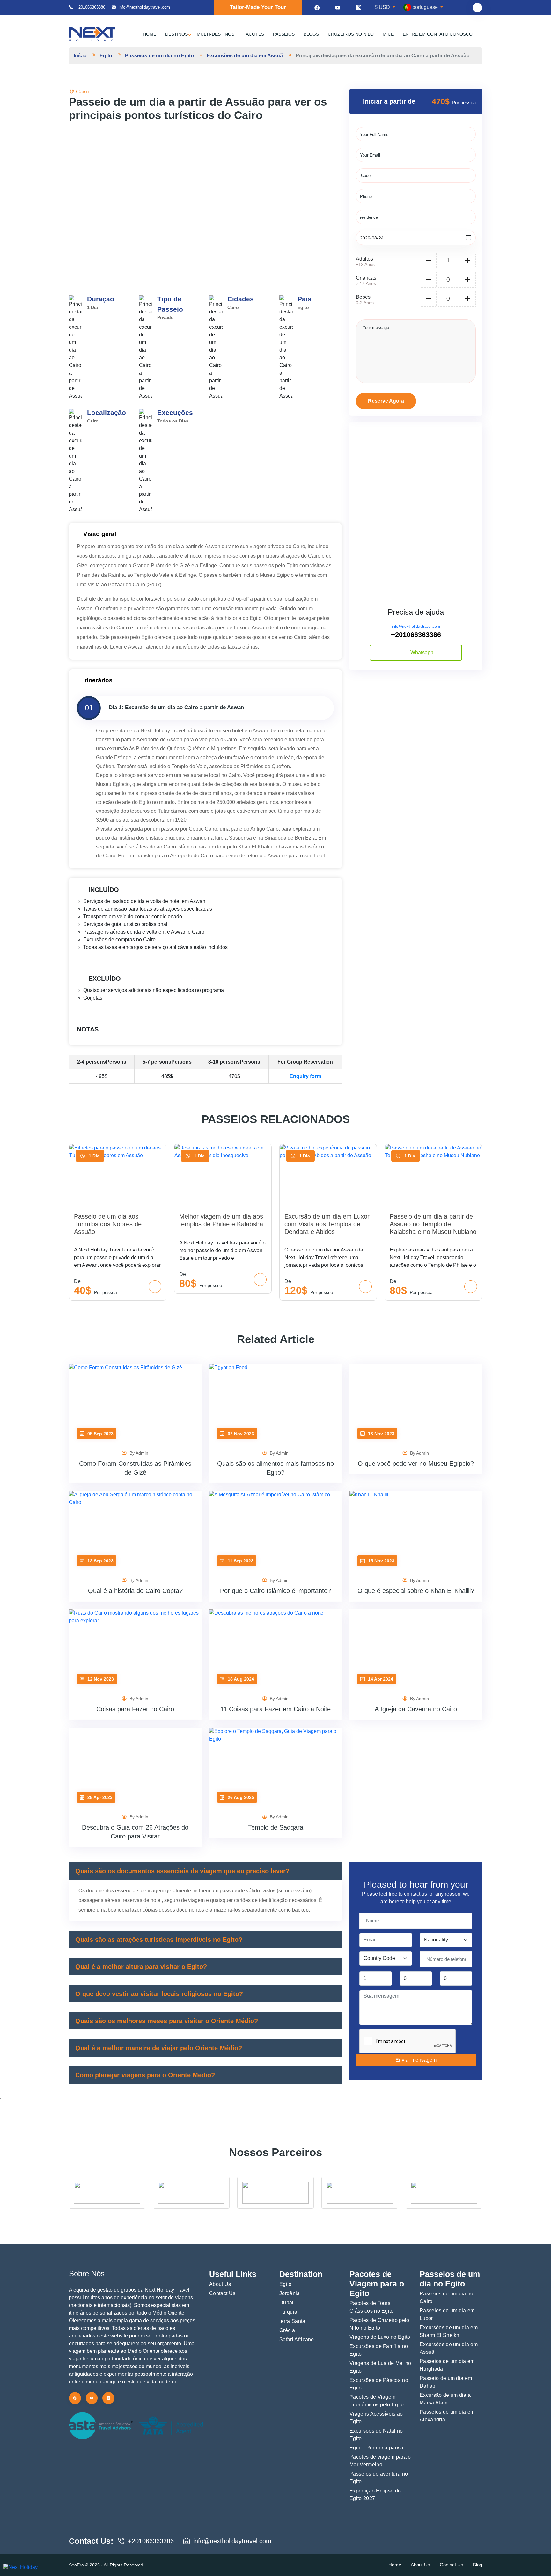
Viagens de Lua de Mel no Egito (380, 2367)
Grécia (287, 2330)
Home (150, 34)
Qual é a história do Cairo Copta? (135, 1591)
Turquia (288, 2312)
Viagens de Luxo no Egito (380, 2337)
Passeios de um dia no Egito (159, 56)
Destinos (176, 34)
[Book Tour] (155, 1287)
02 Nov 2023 (240, 1434)
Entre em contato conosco (438, 34)
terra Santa (292, 2321)
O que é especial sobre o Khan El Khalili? (416, 1591)
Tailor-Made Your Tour (258, 7)
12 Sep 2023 (100, 1561)
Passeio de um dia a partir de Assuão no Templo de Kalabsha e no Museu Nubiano (433, 1224)
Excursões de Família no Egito (379, 2350)
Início (80, 56)
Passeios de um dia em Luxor (447, 2314)
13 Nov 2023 (381, 1434)
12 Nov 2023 (100, 1679)
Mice (388, 34)
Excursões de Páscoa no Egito (379, 2384)
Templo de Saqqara (276, 1827)
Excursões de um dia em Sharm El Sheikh (449, 2331)
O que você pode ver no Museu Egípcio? (416, 1464)
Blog (478, 2565)
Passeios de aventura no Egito (379, 2478)
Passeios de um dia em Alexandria (447, 2416)
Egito (106, 56)
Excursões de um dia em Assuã (245, 56)
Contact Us (222, 2293)
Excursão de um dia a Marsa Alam (445, 2399)
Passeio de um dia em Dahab (446, 2382)
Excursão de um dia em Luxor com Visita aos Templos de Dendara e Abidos (327, 1224)
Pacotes (254, 34)
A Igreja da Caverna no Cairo (416, 1709)
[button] (311, 191)
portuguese (425, 7)
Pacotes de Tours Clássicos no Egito (372, 2307)
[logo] (92, 34)
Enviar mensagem (416, 2060)
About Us (220, 2284)
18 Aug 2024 (240, 1679)
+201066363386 (91, 7)
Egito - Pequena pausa (377, 2448)
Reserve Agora (386, 401)
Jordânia (290, 2293)
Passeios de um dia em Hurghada (447, 2365)
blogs (311, 34)
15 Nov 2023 (381, 1561)
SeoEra (77, 2565)
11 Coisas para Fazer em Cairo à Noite (275, 1709)
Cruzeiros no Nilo (351, 34)
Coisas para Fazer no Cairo (135, 1709)
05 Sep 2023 (100, 1434)
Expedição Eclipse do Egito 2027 (375, 2495)
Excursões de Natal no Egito (376, 2435)
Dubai (287, 2303)
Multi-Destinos (216, 34)
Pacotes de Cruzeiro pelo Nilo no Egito (379, 2324)
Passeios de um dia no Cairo (447, 2297)
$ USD (383, 7)
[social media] (317, 7)
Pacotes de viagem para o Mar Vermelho (380, 2461)
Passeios (284, 34)
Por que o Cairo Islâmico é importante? (275, 1591)
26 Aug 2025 (240, 1797)
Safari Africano (297, 2340)
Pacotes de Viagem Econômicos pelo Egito (377, 2401)
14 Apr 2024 (380, 1679)
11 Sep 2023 (240, 1561)
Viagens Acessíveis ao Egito (376, 2418)
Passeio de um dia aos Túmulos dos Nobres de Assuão (108, 1224)
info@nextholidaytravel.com (416, 627)
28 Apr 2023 (99, 1797)
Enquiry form (305, 1076)
